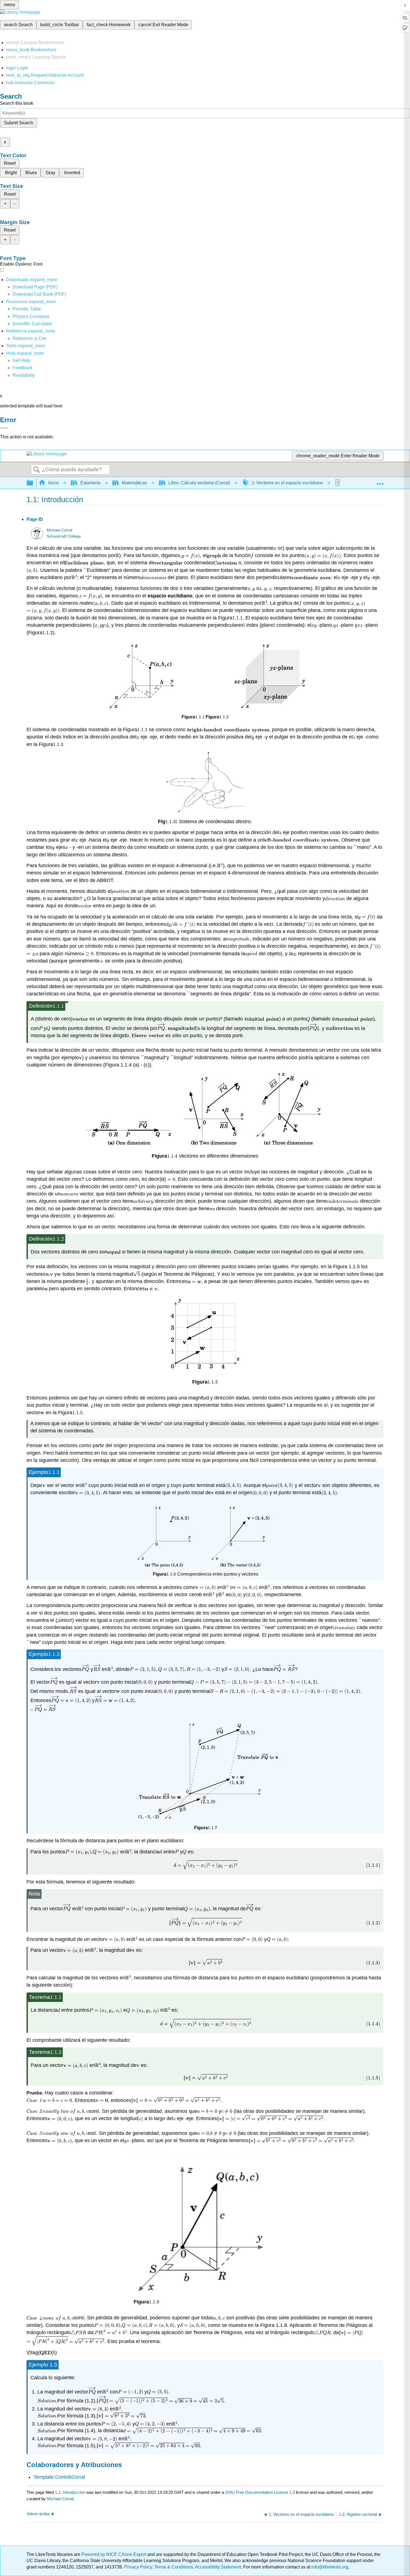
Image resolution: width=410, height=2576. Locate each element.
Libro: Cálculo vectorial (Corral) (199, 483)
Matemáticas (134, 483)
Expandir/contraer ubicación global (380, 481)
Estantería (90, 483)
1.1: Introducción (70, 2492)
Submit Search (19, 123)
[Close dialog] (4, 428)
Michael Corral (59, 530)
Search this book (17, 103)
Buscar (37, 470)
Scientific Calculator (32, 324)
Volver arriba (38, 2514)
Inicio (54, 483)
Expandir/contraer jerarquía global (33, 483)
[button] (22, 368)
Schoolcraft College (64, 536)
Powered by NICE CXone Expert (114, 2554)
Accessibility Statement (218, 2567)
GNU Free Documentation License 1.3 (260, 2492)
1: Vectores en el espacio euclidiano (287, 483)
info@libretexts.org (329, 2567)
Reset (10, 163)
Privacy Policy (138, 2567)
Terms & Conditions (174, 2567)
